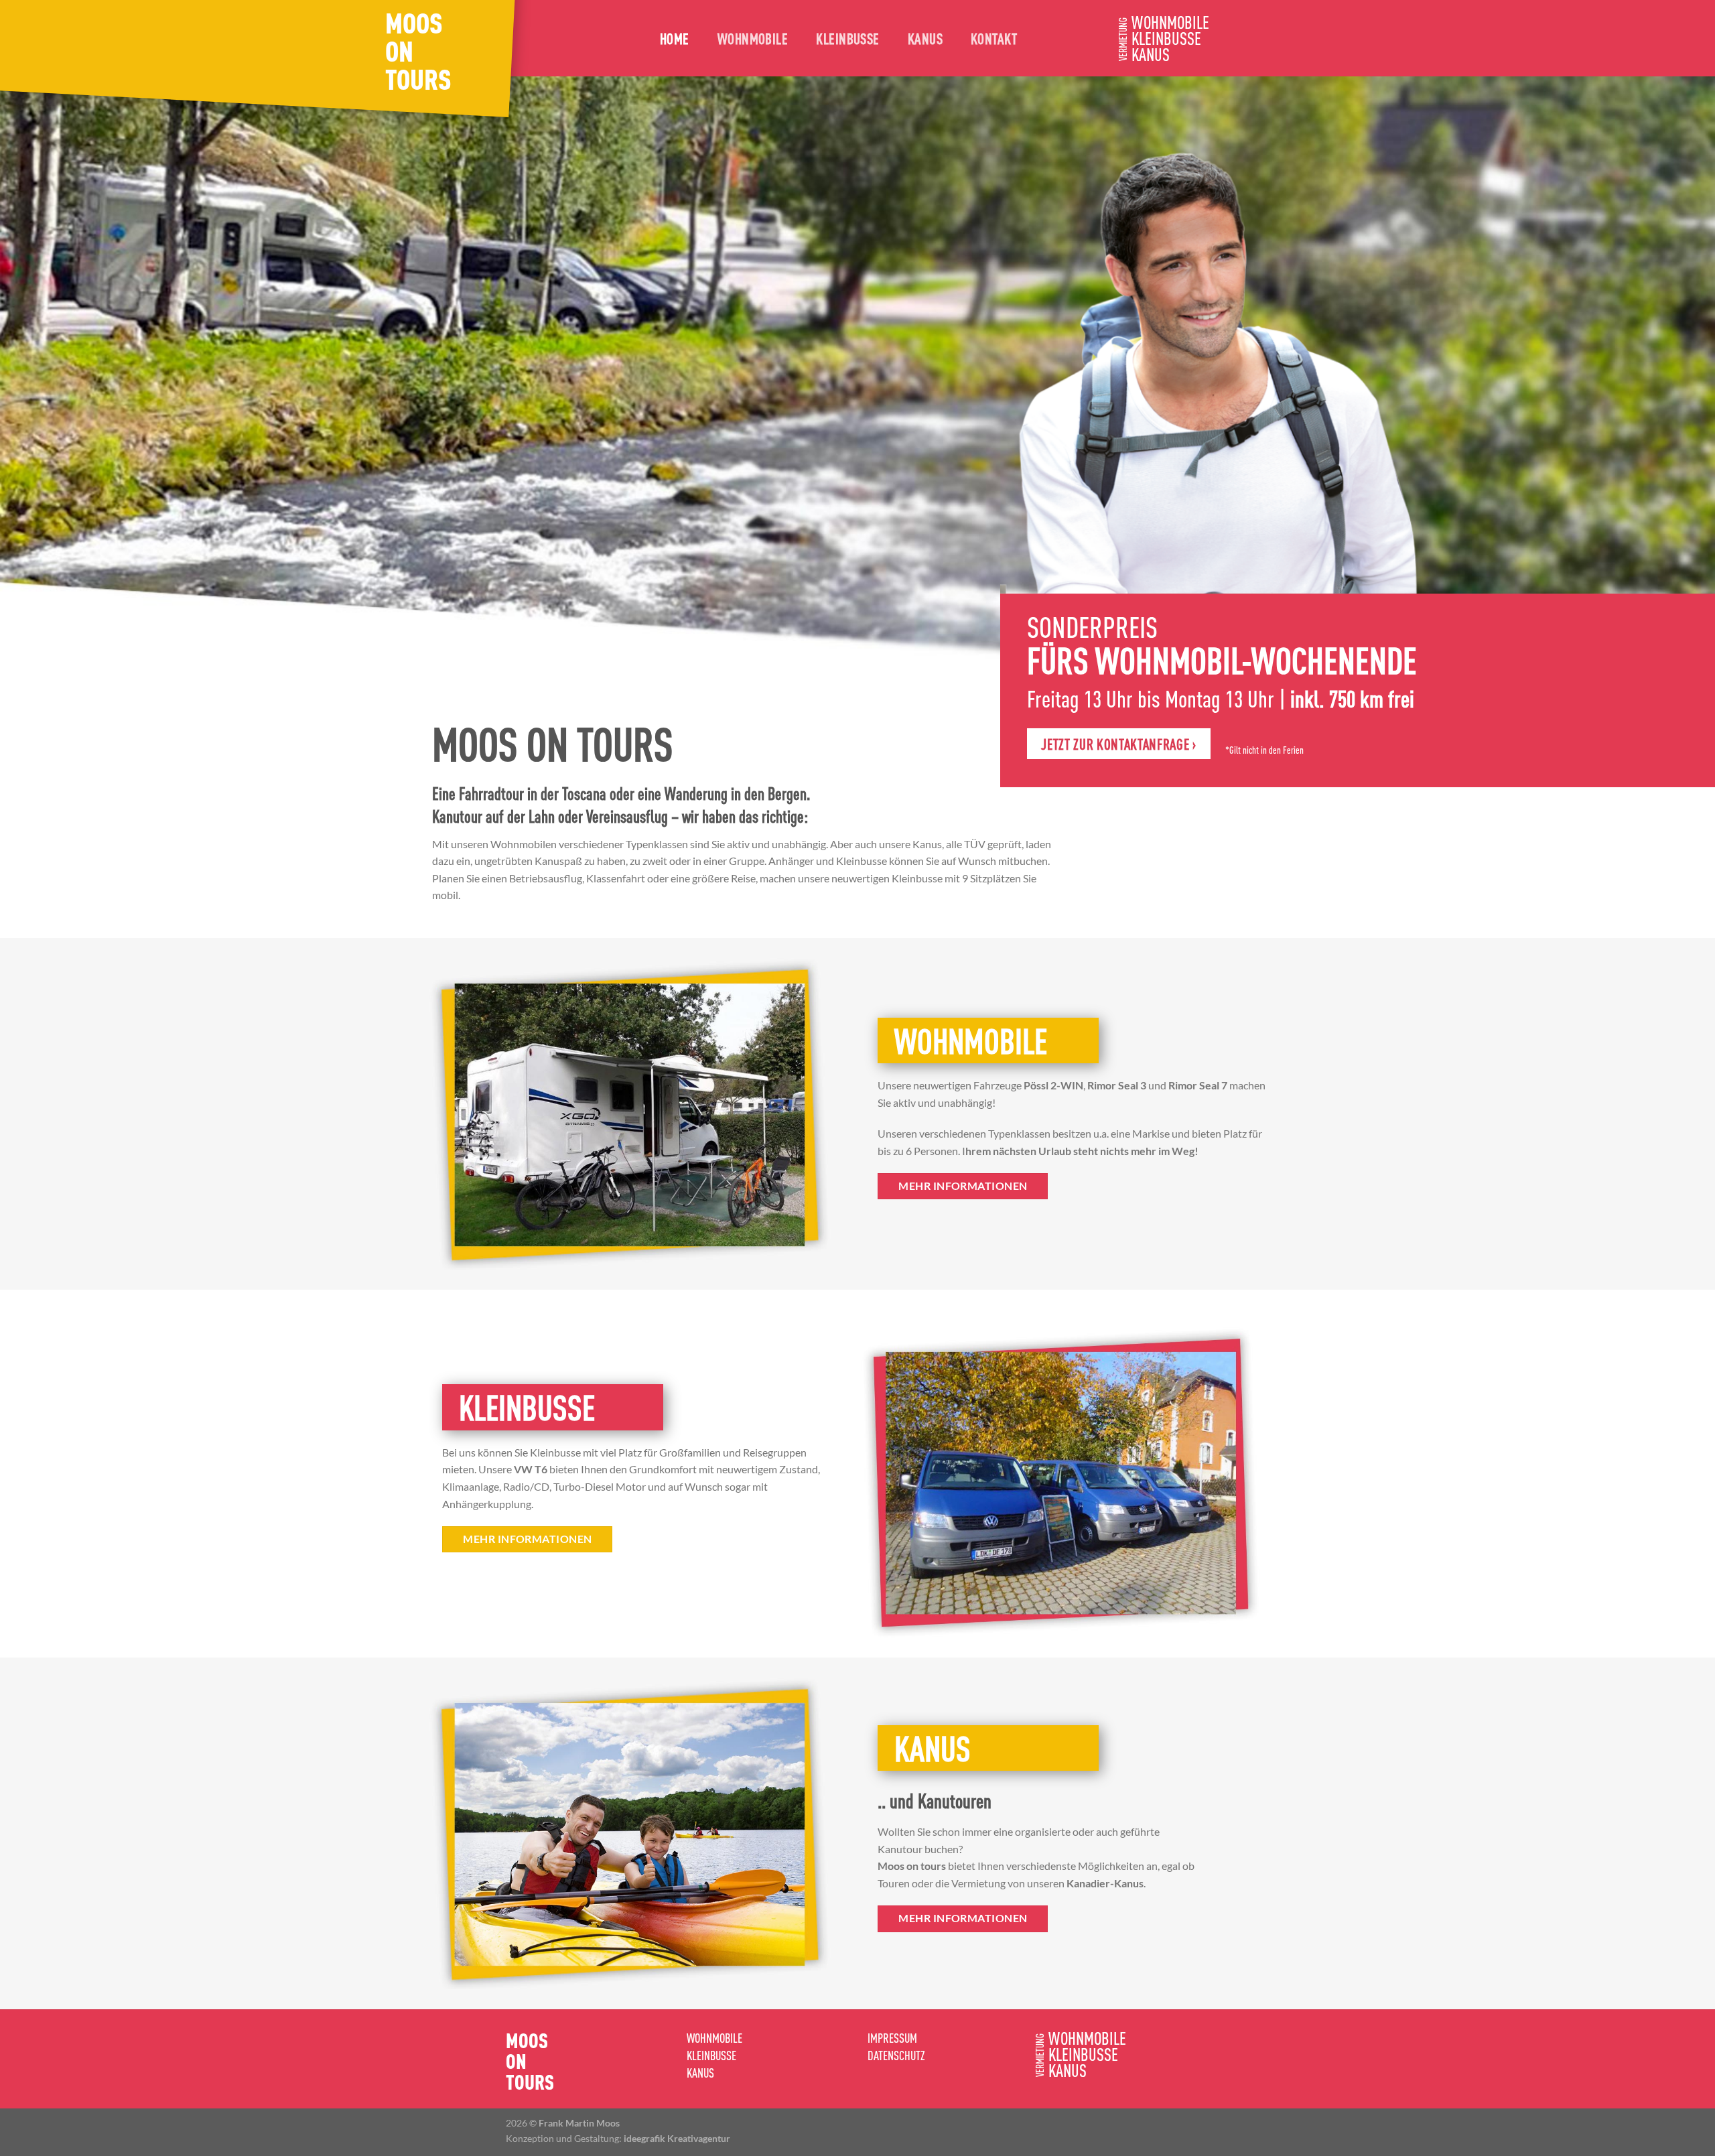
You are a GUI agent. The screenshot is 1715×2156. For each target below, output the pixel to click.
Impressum (892, 2038)
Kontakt (994, 38)
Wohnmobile (753, 38)
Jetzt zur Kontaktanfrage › (1118, 744)
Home (675, 38)
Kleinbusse (847, 38)
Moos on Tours (418, 50)
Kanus (925, 38)
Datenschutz (896, 2055)
